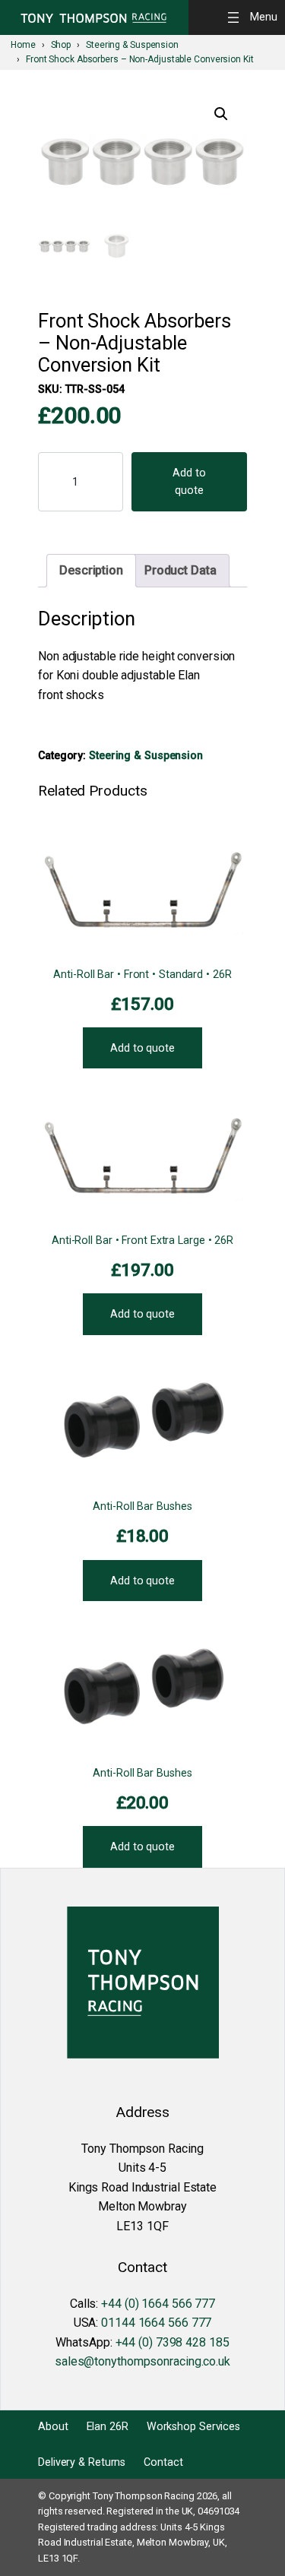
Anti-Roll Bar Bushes (142, 1506)
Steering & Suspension (146, 755)
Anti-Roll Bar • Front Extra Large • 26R (142, 1240)
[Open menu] (255, 17)
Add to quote (189, 481)
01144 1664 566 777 (156, 2323)
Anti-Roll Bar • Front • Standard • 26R (142, 974)
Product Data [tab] (180, 570)
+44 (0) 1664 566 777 (158, 2304)
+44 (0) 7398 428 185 (173, 2342)
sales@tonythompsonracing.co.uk (142, 2361)
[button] (221, 114)
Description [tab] (91, 570)
